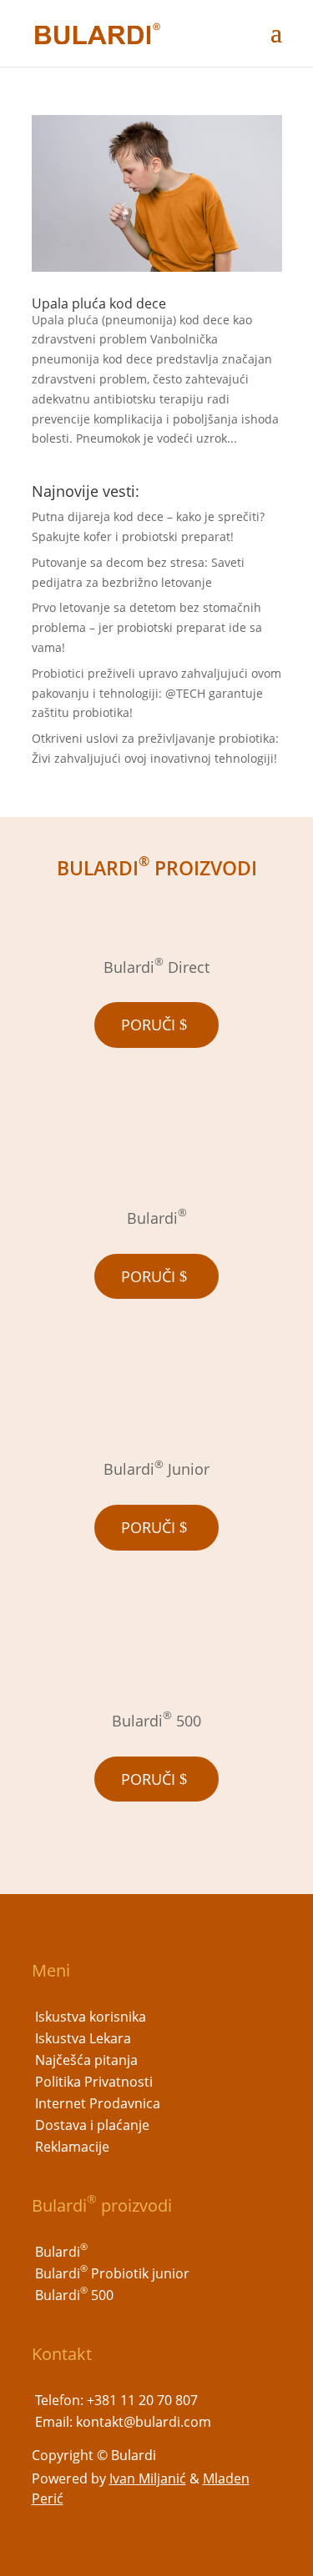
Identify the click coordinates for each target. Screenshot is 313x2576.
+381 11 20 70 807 (142, 2400)
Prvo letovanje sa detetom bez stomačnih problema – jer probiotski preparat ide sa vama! (147, 627)
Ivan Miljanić (148, 2478)
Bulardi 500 (74, 2295)
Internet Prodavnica (98, 2103)
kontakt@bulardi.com (144, 2422)
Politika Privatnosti (94, 2082)
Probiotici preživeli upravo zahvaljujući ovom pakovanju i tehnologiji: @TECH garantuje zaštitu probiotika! (156, 693)
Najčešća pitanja (86, 2060)
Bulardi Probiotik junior (112, 2273)
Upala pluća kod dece (99, 303)
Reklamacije (72, 2147)
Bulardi (61, 2252)
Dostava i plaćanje (92, 2125)
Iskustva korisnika (91, 2017)
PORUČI (148, 1025)
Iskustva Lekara (83, 2038)
